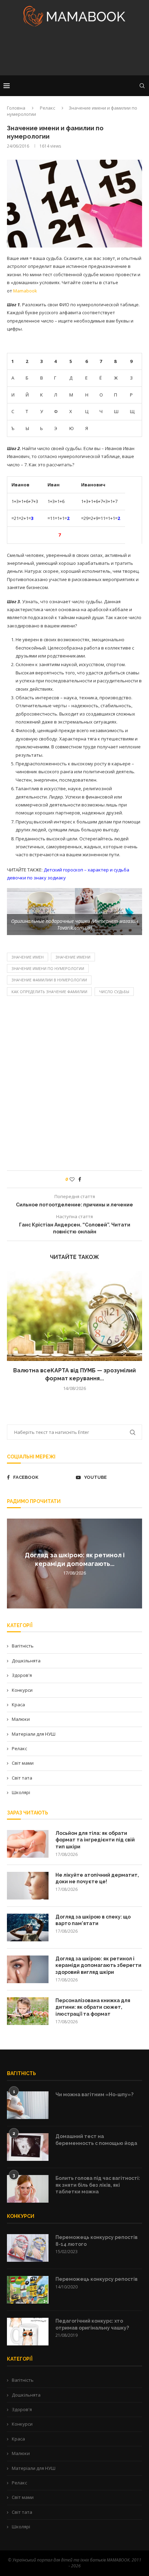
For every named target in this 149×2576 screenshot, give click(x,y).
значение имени (73, 957)
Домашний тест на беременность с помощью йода (96, 2140)
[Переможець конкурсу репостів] (28, 2290)
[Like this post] (72, 1179)
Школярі (21, 1792)
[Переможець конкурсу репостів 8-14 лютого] (28, 2248)
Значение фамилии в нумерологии (49, 980)
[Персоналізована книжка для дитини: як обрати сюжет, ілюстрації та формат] (28, 2011)
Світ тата (22, 1778)
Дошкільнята (26, 1661)
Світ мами (23, 1763)
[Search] (142, 86)
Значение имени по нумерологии (48, 968)
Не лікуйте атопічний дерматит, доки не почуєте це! (97, 1878)
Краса (18, 1705)
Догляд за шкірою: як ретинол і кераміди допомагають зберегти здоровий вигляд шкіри (98, 1965)
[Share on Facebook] (80, 1179)
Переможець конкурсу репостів (97, 2279)
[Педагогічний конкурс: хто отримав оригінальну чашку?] (28, 2332)
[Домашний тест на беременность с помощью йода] (28, 2147)
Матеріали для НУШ (34, 1734)
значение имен (28, 957)
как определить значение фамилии (49, 992)
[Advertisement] (74, 53)
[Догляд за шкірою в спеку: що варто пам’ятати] (28, 1928)
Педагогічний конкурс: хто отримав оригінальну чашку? (92, 2324)
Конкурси (22, 1690)
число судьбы (114, 992)
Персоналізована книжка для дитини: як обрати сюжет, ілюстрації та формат (93, 2007)
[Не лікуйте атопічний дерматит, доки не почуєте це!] (28, 1886)
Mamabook (25, 291)
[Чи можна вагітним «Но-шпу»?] (28, 2105)
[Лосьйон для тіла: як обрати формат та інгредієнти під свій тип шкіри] (28, 1844)
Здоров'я (22, 1675)
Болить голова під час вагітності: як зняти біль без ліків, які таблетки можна (98, 2185)
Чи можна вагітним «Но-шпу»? (94, 2094)
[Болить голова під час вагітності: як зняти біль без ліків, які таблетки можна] (28, 2189)
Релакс (47, 108)
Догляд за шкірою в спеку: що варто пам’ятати (93, 1920)
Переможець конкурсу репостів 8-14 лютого (97, 2241)
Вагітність (23, 1646)
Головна (16, 108)
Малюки (21, 1719)
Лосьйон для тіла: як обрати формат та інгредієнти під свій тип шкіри (95, 1840)
